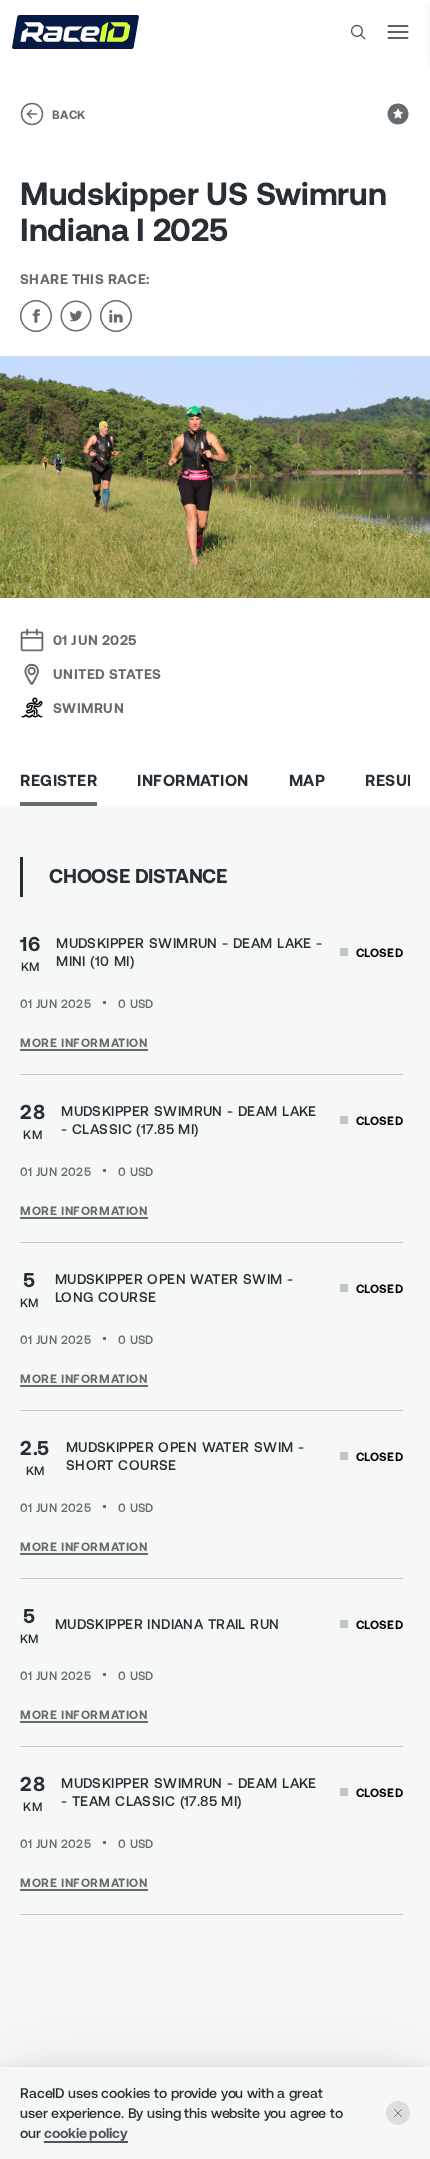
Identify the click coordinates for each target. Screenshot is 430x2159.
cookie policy (85, 2132)
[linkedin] (116, 316)
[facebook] (36, 316)
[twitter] (76, 316)
